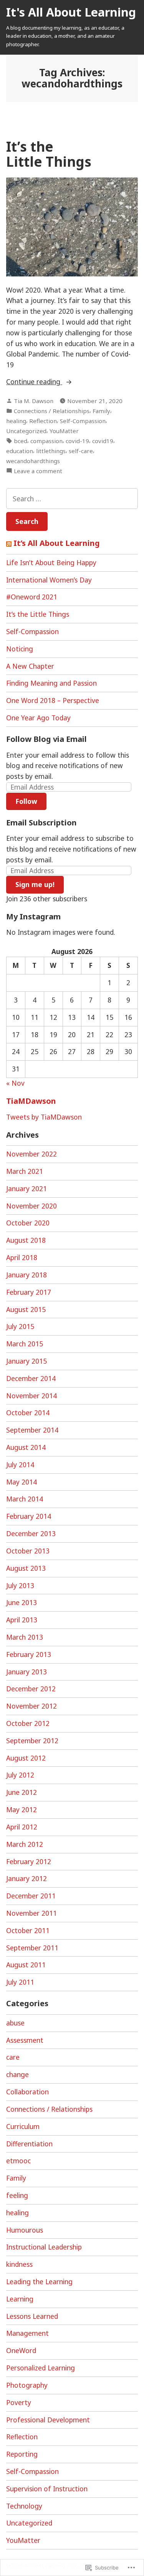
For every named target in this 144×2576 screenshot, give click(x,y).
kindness (19, 2264)
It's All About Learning (71, 12)
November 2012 (31, 1706)
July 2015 (20, 1326)
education (20, 451)
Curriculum (23, 2126)
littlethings (51, 451)
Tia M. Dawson (34, 401)
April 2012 (22, 1827)
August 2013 (26, 1568)
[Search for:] (72, 499)
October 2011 (28, 1930)
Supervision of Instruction (47, 2489)
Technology (24, 2506)
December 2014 (31, 1378)
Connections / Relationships (52, 411)
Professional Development (48, 2420)
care (13, 2057)
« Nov (15, 1083)
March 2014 (25, 1499)
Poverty (19, 2402)
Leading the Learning (39, 2281)
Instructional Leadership (44, 2247)
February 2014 (29, 1516)
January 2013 (26, 1672)
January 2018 (26, 1275)
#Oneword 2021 (32, 597)
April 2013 (22, 1620)
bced (21, 441)
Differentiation (29, 2144)
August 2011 (26, 1965)
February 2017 (29, 1292)
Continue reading (34, 382)
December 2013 (31, 1533)
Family (101, 411)
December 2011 (31, 1896)
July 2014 (20, 1465)
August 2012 (26, 1758)
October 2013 (28, 1551)
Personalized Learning (41, 2368)
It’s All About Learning (57, 543)
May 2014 (22, 1482)
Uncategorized (26, 431)
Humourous (25, 2230)
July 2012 (20, 1775)
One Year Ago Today (38, 718)
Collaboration (27, 2092)
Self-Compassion (83, 421)
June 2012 (22, 1792)
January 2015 (26, 1361)
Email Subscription (41, 823)
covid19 (103, 441)
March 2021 (25, 1171)
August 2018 (26, 1240)
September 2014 (32, 1430)
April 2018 (22, 1257)
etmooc (18, 2161)
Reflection (43, 421)
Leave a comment (38, 471)
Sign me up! (35, 884)
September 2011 (32, 1948)
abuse (15, 2023)
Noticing (20, 649)
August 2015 (26, 1309)
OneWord (21, 2350)
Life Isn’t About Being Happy (51, 562)
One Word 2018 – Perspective (53, 700)
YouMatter (64, 431)
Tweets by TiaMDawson (44, 1117)
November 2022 (31, 1154)
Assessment (25, 2040)
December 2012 (31, 1689)
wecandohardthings (33, 461)
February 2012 (29, 1861)
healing (16, 421)
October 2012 (28, 1723)
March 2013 (25, 1637)
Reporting (22, 2454)
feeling (17, 2195)
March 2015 (25, 1344)
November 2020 (31, 1206)
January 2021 (26, 1188)
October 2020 (28, 1223)
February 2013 (29, 1654)
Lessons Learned (32, 2316)
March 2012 (25, 1844)
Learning (20, 2299)
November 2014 (31, 1396)
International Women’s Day (49, 580)
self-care (81, 451)
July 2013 (20, 1585)
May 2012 (22, 1809)
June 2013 (22, 1602)
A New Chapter (30, 666)
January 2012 (26, 1878)
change (17, 2074)
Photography (27, 2385)
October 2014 (28, 1413)
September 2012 (32, 1741)
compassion (46, 441)
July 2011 (20, 1982)
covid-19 (77, 441)
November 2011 (31, 1913)
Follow (26, 801)
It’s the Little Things (49, 154)
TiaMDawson (31, 1101)
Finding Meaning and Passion (51, 683)
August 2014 (26, 1447)
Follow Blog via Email (46, 739)
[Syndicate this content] (9, 543)
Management (27, 2333)
